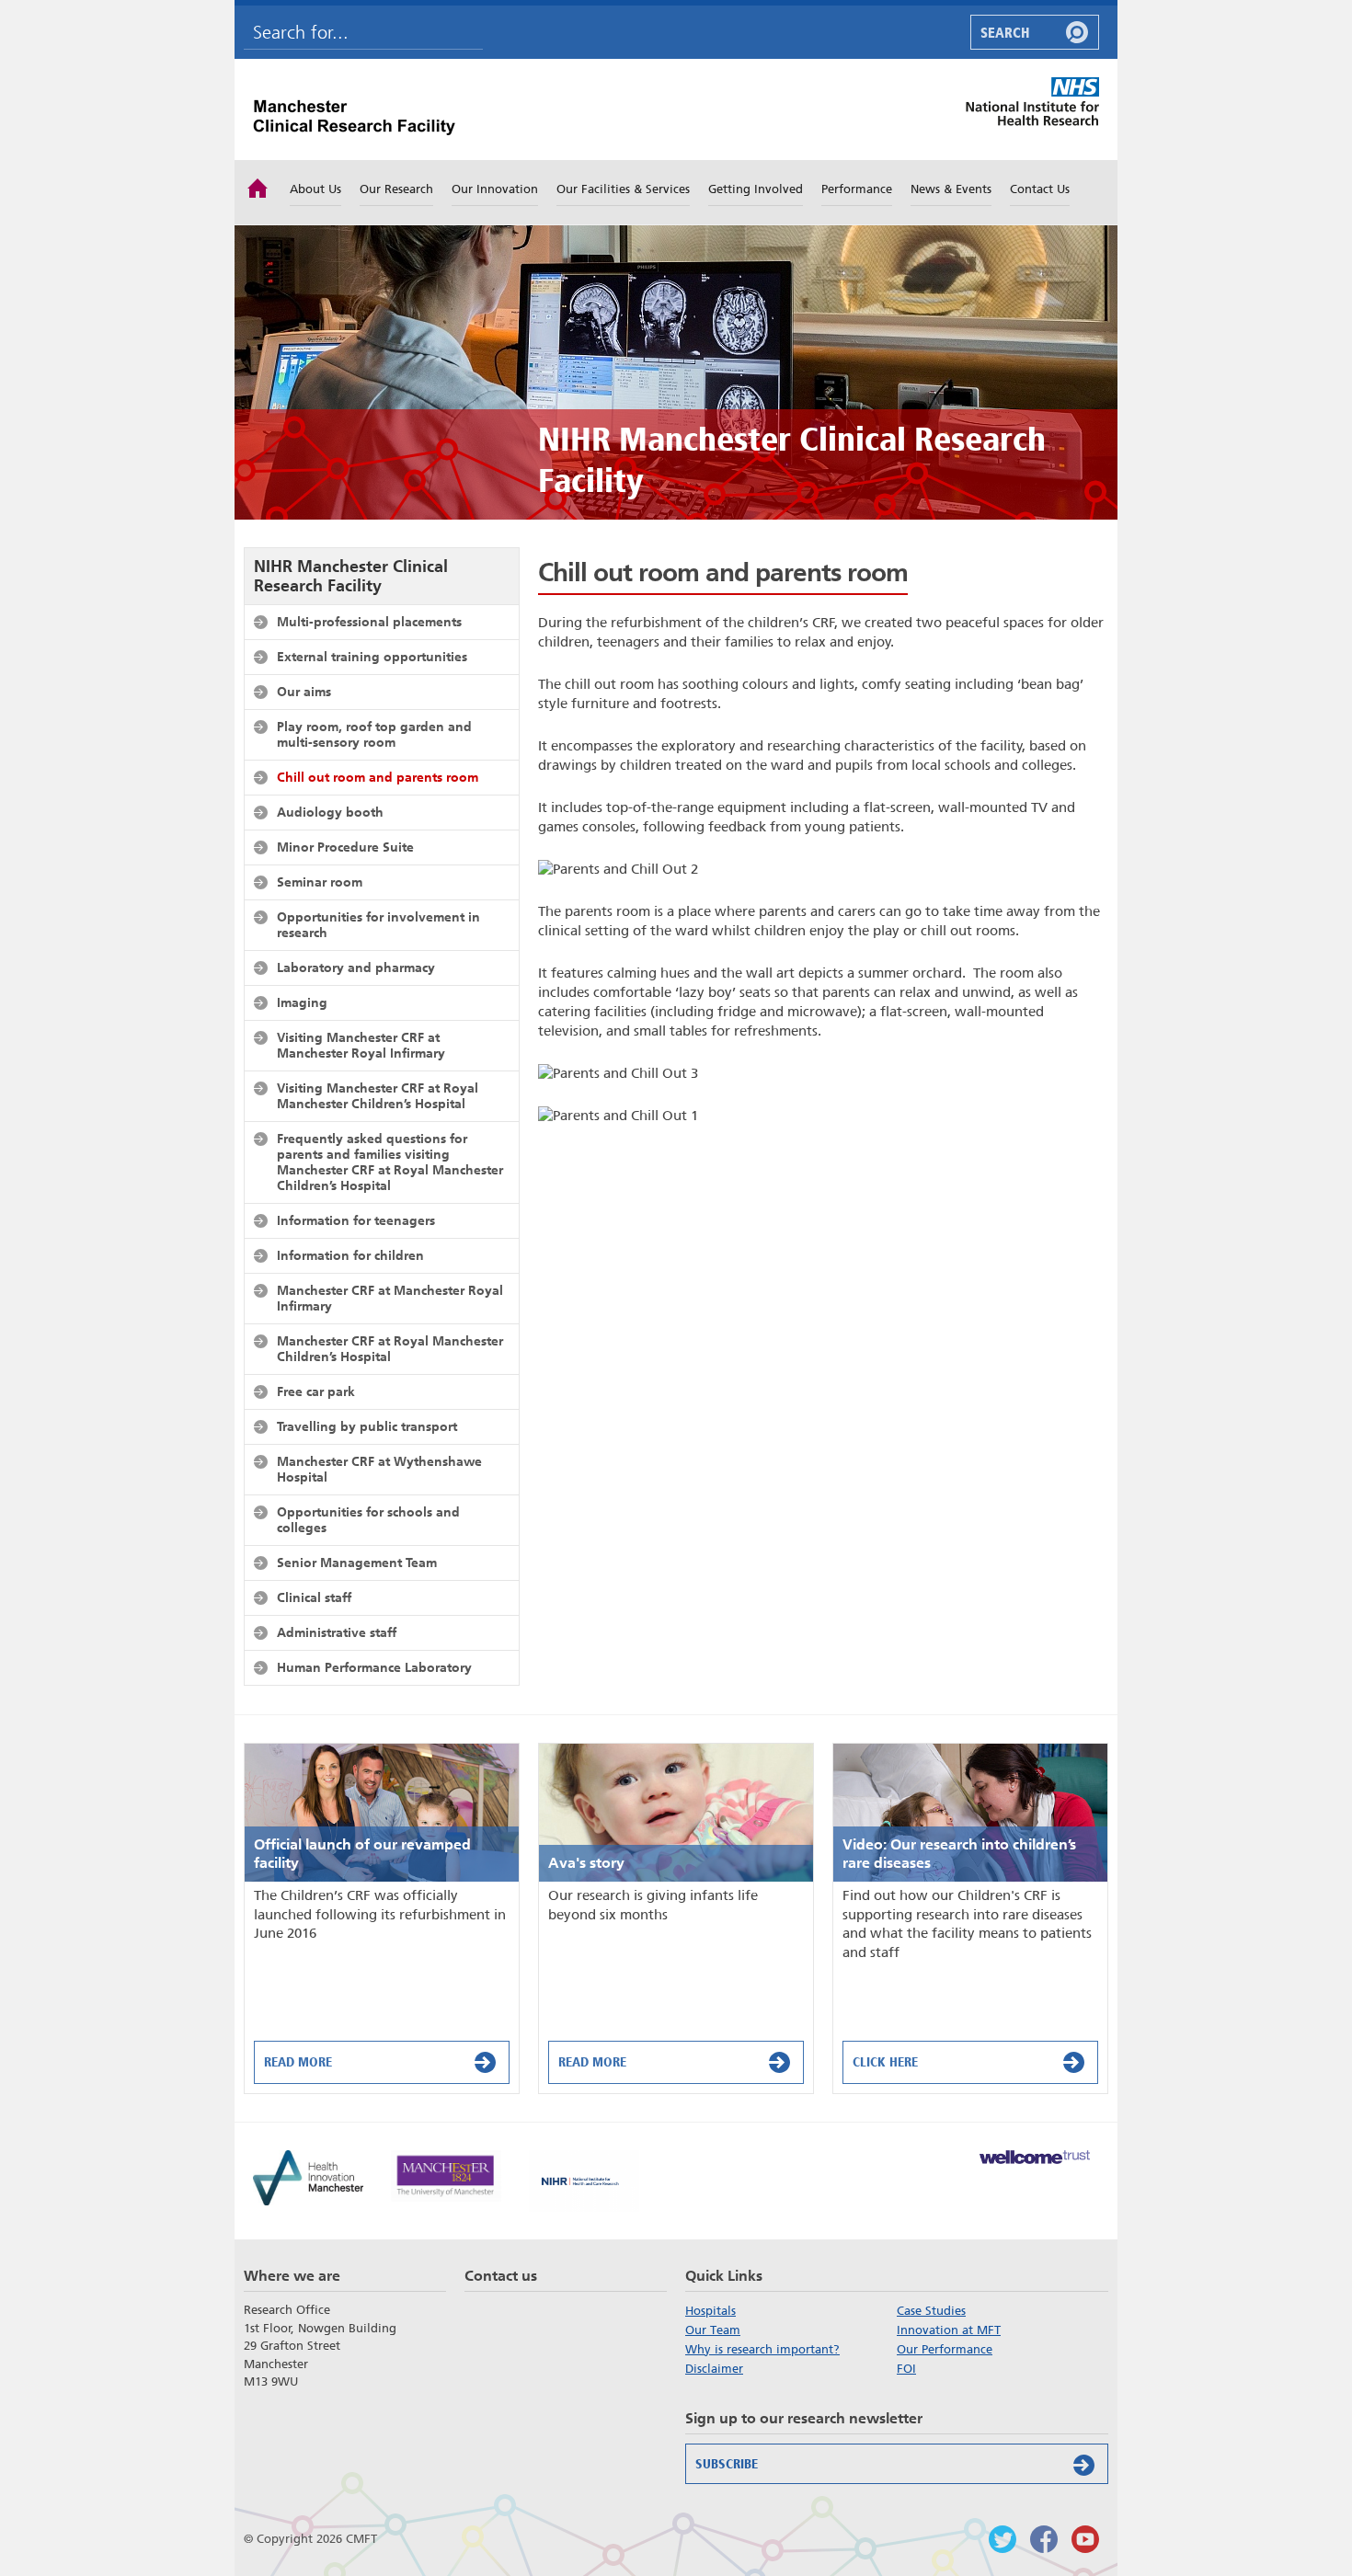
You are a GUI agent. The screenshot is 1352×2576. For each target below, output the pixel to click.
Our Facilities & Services (623, 189)
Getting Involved (756, 189)
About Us (315, 189)
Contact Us (1040, 189)
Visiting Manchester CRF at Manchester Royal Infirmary (361, 1045)
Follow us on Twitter (1003, 2539)
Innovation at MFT (949, 2330)
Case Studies (931, 2311)
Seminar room (320, 882)
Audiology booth (330, 812)
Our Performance (945, 2349)
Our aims (304, 692)
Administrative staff (337, 1632)
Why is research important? (762, 2349)
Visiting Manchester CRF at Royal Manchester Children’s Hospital (378, 1096)
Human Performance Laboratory (374, 1667)
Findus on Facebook (1044, 2539)
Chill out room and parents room (378, 777)
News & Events (951, 189)
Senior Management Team (357, 1563)
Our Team (713, 2330)
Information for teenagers (356, 1220)
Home (258, 187)
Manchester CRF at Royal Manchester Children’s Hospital (390, 1349)
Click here (885, 2062)
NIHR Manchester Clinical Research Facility (351, 576)
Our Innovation (495, 189)
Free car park (316, 1391)
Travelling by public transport (367, 1426)
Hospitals (710, 2311)
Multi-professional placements (369, 622)
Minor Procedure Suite (345, 847)
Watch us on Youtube (1085, 2539)
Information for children (350, 1255)
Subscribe (727, 2464)
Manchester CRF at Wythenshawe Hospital (379, 1469)
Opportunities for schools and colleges (368, 1520)
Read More (298, 2062)
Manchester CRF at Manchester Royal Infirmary (390, 1298)
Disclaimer (714, 2369)
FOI (906, 2369)
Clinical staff (314, 1597)
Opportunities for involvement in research (378, 925)
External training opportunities (372, 657)
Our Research (396, 189)
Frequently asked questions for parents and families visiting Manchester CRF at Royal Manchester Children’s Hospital (390, 1162)
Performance (857, 189)
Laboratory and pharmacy (356, 967)
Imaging (302, 1002)
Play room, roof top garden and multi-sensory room (374, 734)
